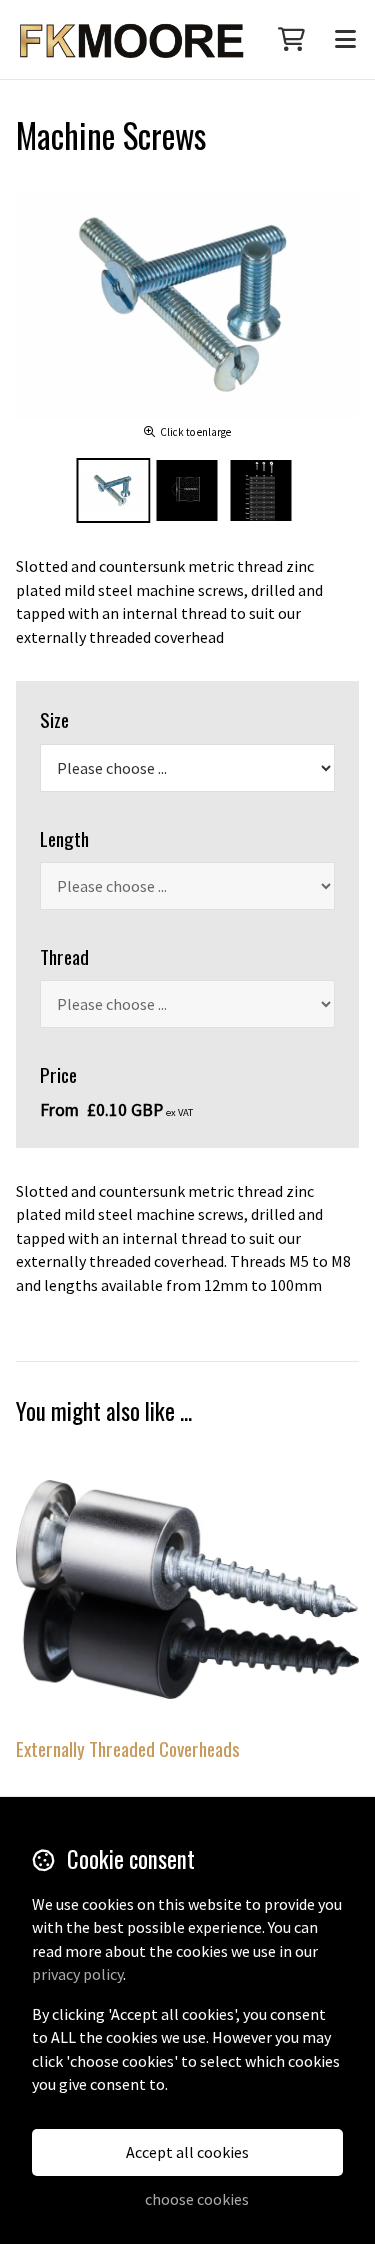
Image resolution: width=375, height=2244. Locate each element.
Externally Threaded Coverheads (128, 1748)
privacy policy (77, 1974)
